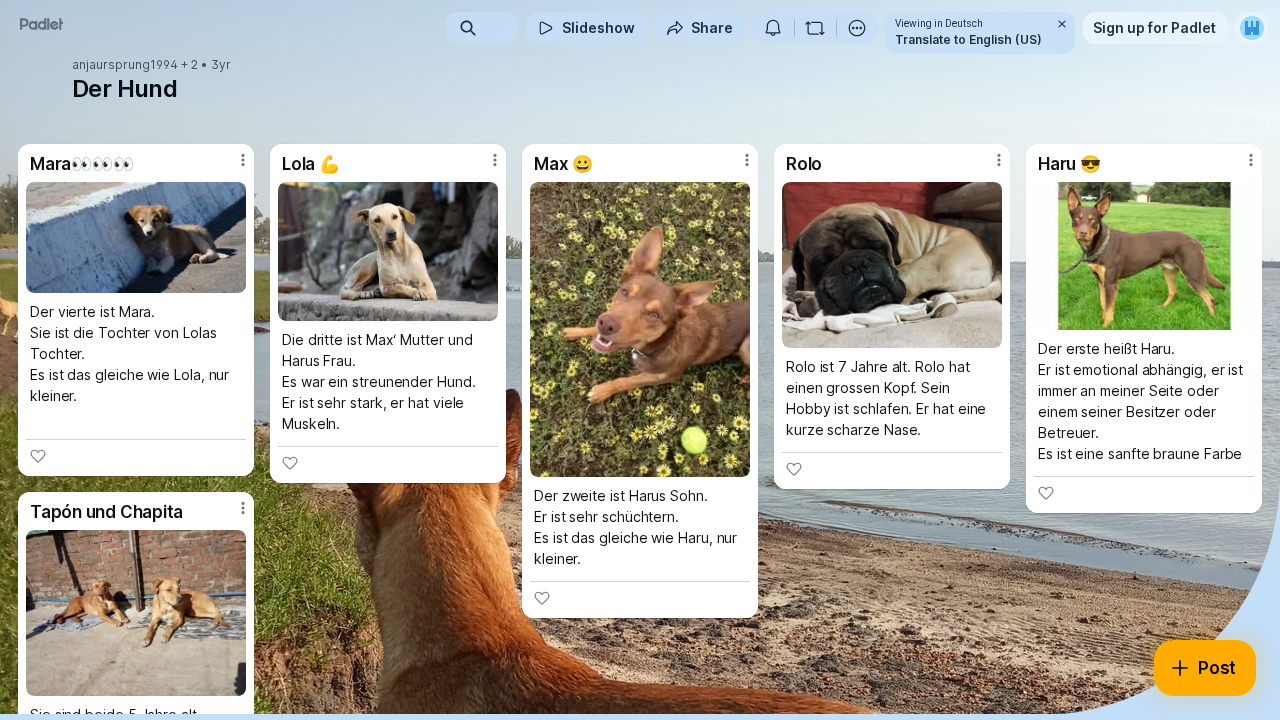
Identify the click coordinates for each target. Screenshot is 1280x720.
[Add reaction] (38, 456)
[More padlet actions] (857, 28)
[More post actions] (243, 160)
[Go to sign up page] (1252, 28)
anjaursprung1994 (125, 65)
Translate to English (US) (968, 39)
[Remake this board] (815, 28)
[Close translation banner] (1062, 24)
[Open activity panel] (773, 28)
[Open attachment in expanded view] (136, 237)
